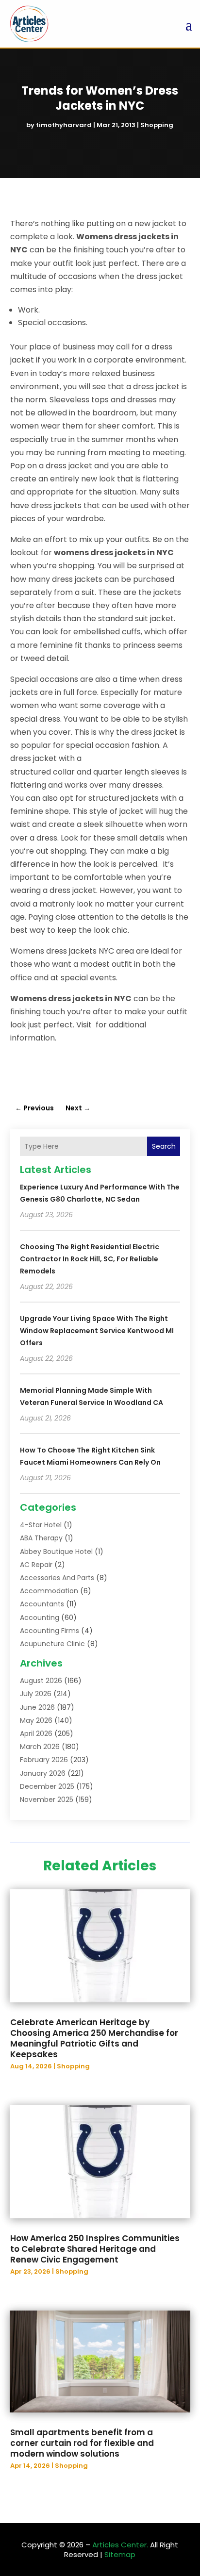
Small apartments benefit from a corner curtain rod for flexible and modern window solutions (82, 2443)
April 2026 (36, 1734)
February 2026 (44, 1760)
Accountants (42, 1604)
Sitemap (120, 2554)
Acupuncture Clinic (52, 1644)
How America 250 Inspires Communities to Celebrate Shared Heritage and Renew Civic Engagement (95, 2249)
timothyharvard (64, 125)
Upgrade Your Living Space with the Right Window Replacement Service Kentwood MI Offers (97, 1331)
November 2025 (47, 1800)
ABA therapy (41, 1538)
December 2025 (47, 1786)
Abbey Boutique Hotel (56, 1552)
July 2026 (36, 1694)
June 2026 (37, 1707)
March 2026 (40, 1747)
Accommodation (49, 1591)
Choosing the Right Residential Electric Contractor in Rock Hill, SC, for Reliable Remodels (90, 1259)
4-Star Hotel (41, 1525)
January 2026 (43, 1773)
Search (164, 1146)
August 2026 (41, 1681)
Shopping (157, 125)
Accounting (40, 1618)
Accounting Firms (50, 1631)
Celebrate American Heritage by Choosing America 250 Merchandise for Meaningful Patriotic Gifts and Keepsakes (94, 2038)
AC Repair (36, 1565)
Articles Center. (120, 2545)
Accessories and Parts (57, 1578)
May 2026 (36, 1720)
